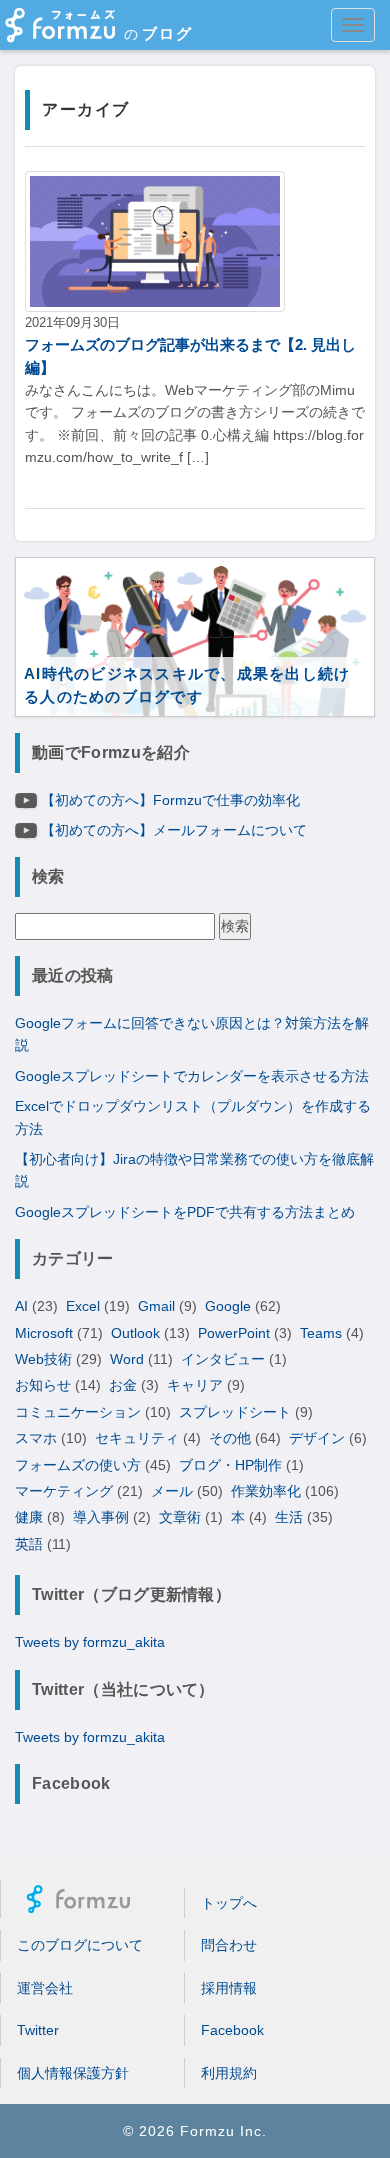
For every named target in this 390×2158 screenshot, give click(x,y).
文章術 (180, 1517)
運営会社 (45, 1988)
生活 (289, 1517)
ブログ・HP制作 (230, 1465)
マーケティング (64, 1491)
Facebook (232, 2030)
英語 (29, 1544)
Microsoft (44, 1333)
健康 (29, 1517)
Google (228, 1306)
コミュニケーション (78, 1412)
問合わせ (229, 1945)
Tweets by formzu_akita (90, 1642)
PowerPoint (234, 1333)
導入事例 (101, 1517)
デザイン (317, 1438)
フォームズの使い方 (78, 1465)
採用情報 (229, 1988)
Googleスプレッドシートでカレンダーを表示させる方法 (192, 1076)
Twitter (38, 2030)
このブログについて (80, 1945)
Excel (83, 1306)
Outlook (135, 1333)
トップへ (229, 1903)
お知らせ (43, 1385)
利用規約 (229, 2073)
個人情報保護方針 (73, 2073)
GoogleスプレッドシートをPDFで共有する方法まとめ (185, 1212)
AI (21, 1306)
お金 (123, 1385)
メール (172, 1491)
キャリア (195, 1385)
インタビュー (223, 1359)
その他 (230, 1438)
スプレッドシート (235, 1412)
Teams (321, 1333)
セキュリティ (137, 1438)
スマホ (36, 1438)
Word (127, 1359)
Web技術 (43, 1359)
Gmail (156, 1306)
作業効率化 (266, 1491)
